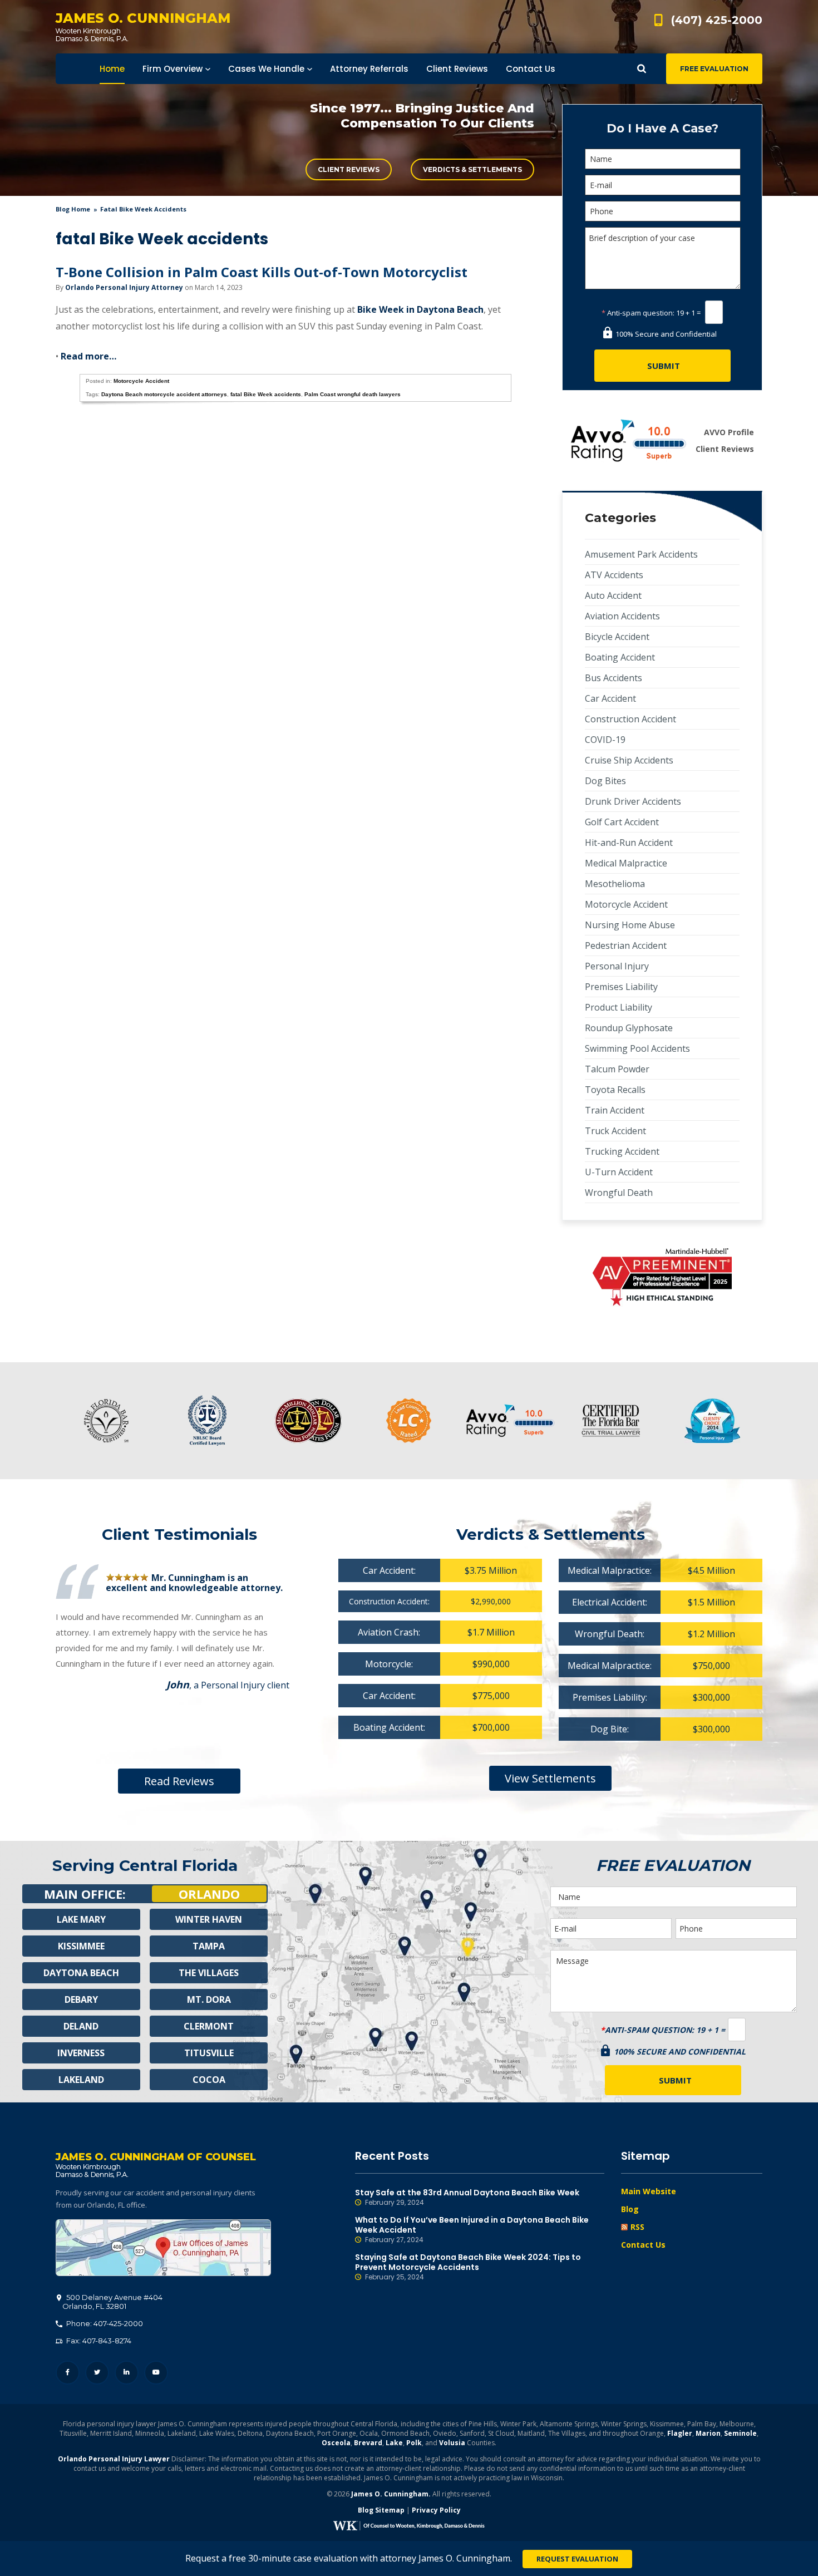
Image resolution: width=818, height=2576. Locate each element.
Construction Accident (630, 719)
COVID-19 (605, 740)
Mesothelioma (615, 884)
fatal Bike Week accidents (266, 394)
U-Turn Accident (619, 1172)
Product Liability (619, 1007)
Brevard (368, 2443)
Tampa (209, 1946)
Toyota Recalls (615, 1090)
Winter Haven (209, 1919)
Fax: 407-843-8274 (98, 2341)
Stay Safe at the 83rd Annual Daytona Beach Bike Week (467, 2197)
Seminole (740, 2433)
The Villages (209, 1973)
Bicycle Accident (617, 637)
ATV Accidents (614, 575)
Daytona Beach (81, 1973)
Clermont (209, 2026)
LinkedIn (127, 2373)
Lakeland (81, 2080)
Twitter (97, 2373)
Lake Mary (81, 1919)
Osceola (336, 2443)
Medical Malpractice (626, 863)
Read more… (88, 356)
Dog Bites (605, 781)
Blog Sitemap (381, 2510)
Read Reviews (179, 1781)
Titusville (209, 2053)
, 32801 (112, 2302)
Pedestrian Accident (626, 945)
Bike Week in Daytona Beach (420, 309)
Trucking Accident (622, 1151)
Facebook (68, 2373)
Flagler (680, 2433)
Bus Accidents (613, 678)
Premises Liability (621, 987)
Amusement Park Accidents (641, 554)
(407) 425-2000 (717, 20)
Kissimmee (81, 1946)
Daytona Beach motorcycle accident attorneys (164, 394)
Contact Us (643, 2245)
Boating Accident (620, 657)
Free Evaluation (714, 69)
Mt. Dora (209, 1999)
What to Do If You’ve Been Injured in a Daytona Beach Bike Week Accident (472, 2230)
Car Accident (610, 698)
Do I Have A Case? (662, 128)
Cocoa (209, 2080)
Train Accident (615, 1110)
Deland (81, 2026)
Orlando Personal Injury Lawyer (114, 2459)
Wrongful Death (619, 1193)
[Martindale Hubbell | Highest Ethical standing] (662, 1277)
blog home (73, 209)
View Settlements (550, 1778)
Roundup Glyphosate (629, 1028)
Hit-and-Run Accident (629, 843)
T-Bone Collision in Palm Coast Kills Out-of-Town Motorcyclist (262, 272)
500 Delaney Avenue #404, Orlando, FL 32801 (163, 2248)
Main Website (649, 2191)
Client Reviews (349, 169)
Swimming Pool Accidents (637, 1048)
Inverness (81, 2053)
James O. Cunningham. (391, 2494)
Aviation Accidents (622, 616)
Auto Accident (613, 595)
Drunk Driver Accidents (633, 801)
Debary (81, 1999)
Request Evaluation (577, 2559)
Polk (414, 2443)
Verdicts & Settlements (472, 169)
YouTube (156, 2373)
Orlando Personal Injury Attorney (124, 287)
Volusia (452, 2443)
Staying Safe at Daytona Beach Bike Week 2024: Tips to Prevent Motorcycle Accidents (468, 2267)
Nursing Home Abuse (630, 925)
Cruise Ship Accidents (629, 760)
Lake (394, 2443)
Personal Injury (617, 966)
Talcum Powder (617, 1069)
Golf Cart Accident (622, 822)
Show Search (642, 69)
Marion (708, 2433)
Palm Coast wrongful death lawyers (353, 394)
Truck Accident (615, 1131)
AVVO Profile (729, 432)
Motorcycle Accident (141, 381)
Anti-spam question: (638, 313)
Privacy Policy (436, 2510)
